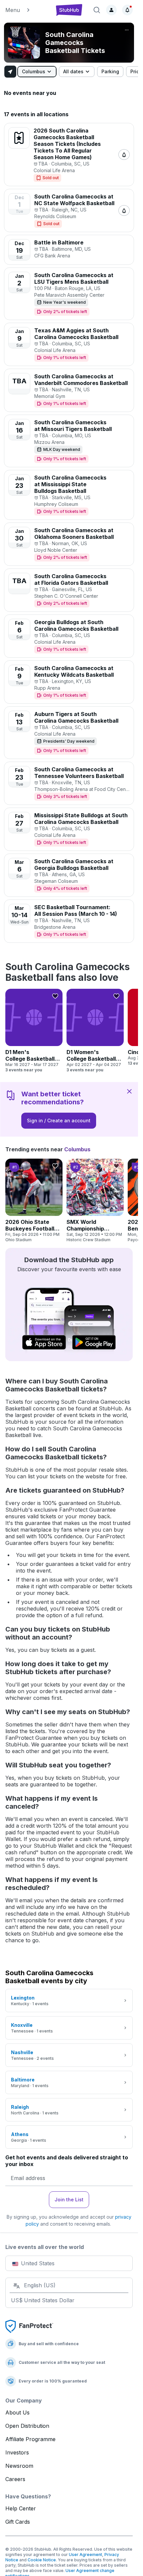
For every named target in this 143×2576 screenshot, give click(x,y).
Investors (17, 2452)
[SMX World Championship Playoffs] (95, 1201)
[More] (127, 30)
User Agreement (85, 2555)
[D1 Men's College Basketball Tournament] (34, 1031)
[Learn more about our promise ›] (29, 2326)
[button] (27, 10)
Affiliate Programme (30, 2439)
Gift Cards (18, 2522)
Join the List (69, 2200)
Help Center (21, 2508)
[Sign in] (111, 10)
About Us (17, 2412)
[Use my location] (10, 72)
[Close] (129, 1091)
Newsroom (19, 2466)
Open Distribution (27, 2426)
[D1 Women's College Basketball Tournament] (95, 1031)
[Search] (97, 10)
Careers (15, 2479)
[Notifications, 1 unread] (127, 10)
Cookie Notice (42, 2560)
